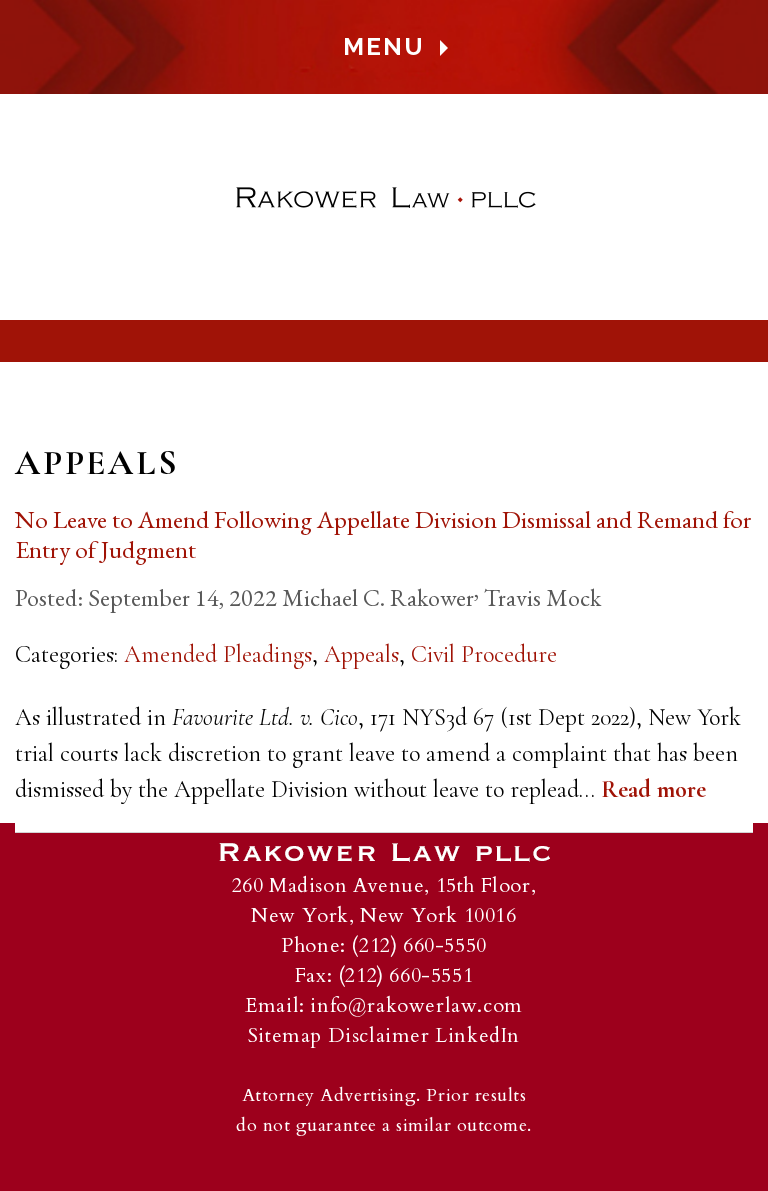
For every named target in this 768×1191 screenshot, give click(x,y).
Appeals (361, 654)
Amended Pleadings (218, 654)
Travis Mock (542, 597)
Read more (653, 789)
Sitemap (285, 1035)
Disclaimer (379, 1035)
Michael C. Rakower (378, 597)
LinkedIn (477, 1035)
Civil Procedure (484, 654)
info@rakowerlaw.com (416, 1005)
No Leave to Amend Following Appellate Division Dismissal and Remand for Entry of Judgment (383, 534)
